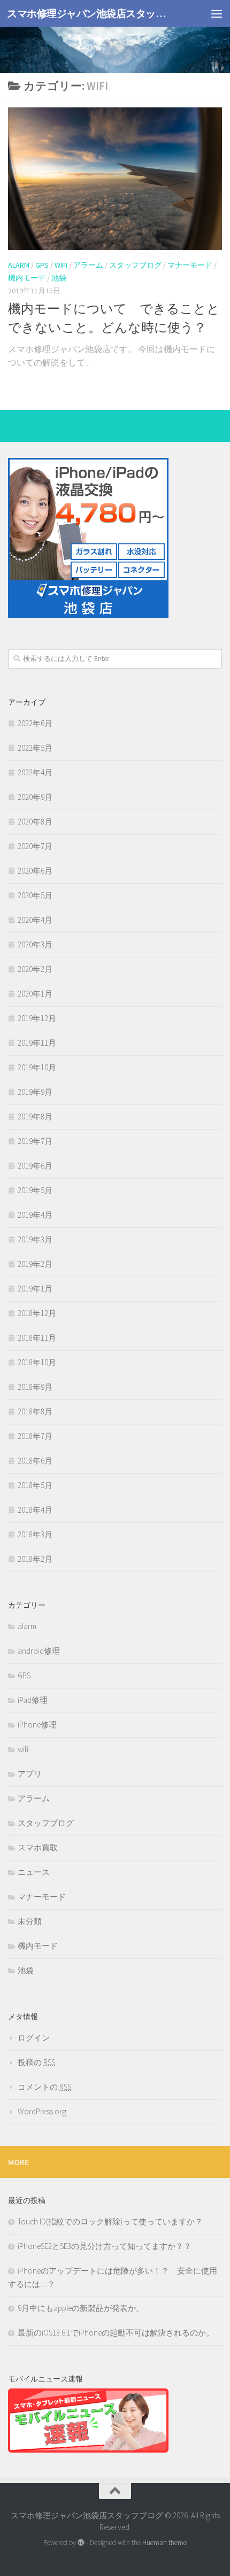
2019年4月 (35, 1215)
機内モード (27, 278)
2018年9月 (35, 1387)
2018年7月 (35, 1436)
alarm (19, 265)
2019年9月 (35, 1092)
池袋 (59, 278)
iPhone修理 (37, 1725)
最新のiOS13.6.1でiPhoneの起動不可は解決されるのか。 (116, 2333)
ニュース (34, 1872)
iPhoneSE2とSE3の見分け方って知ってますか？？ (105, 2246)
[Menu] (217, 13)
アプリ (30, 1774)
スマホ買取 (38, 1847)
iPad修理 (33, 1700)
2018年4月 (35, 1510)
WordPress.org (42, 2111)
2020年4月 (35, 920)
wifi (61, 265)
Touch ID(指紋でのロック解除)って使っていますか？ (110, 2221)
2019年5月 (35, 1190)
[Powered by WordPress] (81, 2543)
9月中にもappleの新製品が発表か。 (81, 2308)
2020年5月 (35, 895)
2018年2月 (35, 1559)
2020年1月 (35, 994)
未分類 (30, 1921)
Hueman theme (164, 2543)
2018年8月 (35, 1411)
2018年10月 (37, 1362)
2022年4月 (35, 772)
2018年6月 (35, 1461)
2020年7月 (35, 846)
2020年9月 (35, 797)
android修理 (39, 1651)
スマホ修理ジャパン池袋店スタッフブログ (90, 13)
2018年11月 (37, 1338)
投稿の (36, 2062)
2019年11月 (37, 1043)
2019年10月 (37, 1067)
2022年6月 (35, 723)
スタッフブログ (135, 265)
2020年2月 (35, 969)
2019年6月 (35, 1166)
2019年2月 (35, 1264)
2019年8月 (35, 1116)
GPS (42, 265)
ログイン (34, 2038)
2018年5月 (35, 1485)
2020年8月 (35, 822)
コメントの (44, 2087)
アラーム (88, 265)
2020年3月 (35, 944)
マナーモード (190, 265)
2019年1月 (35, 1289)
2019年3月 (35, 1239)
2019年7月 (35, 1141)
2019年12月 (37, 1018)
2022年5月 (35, 748)
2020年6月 (35, 871)
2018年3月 (35, 1534)
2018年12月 (37, 1313)
